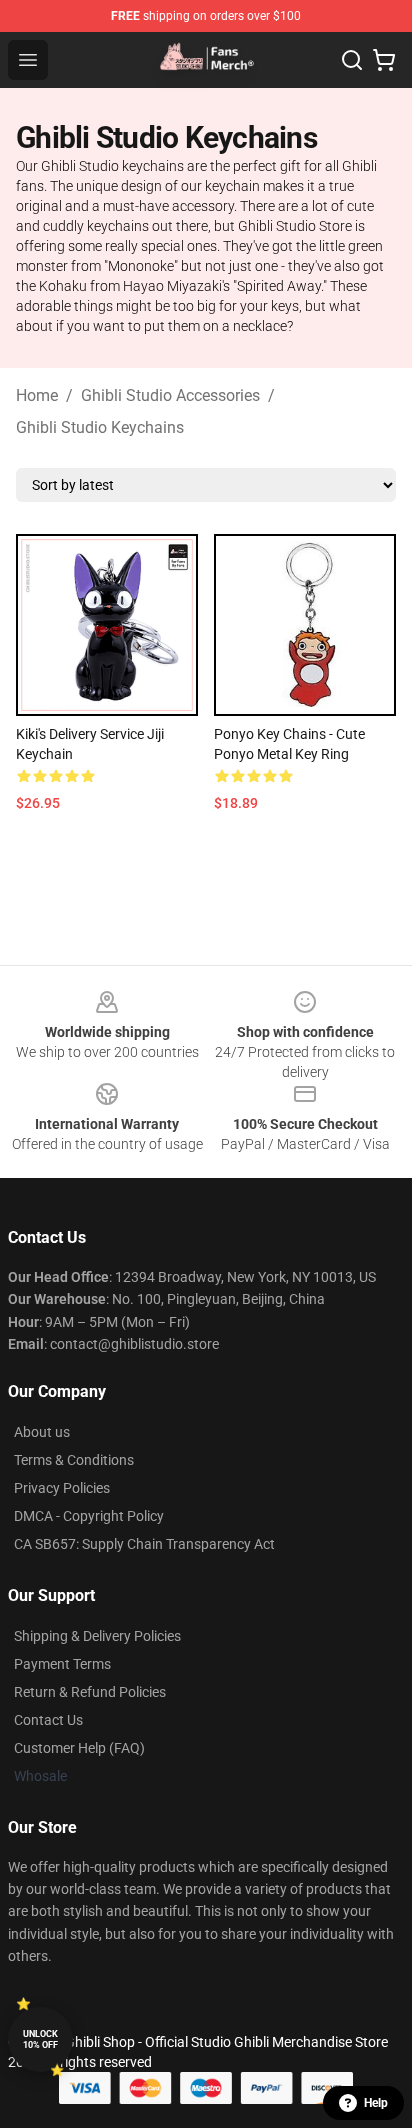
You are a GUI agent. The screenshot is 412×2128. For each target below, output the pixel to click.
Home (37, 395)
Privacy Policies (62, 1488)
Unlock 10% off (40, 2039)
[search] (352, 60)
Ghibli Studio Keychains (100, 427)
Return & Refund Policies (90, 1692)
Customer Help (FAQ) (79, 1748)
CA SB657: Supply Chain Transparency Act (144, 1544)
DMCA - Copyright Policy (89, 1516)
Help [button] (376, 2103)
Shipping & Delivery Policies (97, 1636)
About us (42, 1432)
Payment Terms (62, 1664)
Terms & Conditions (74, 1460)
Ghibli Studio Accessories (170, 395)
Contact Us (48, 1720)
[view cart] (384, 60)
